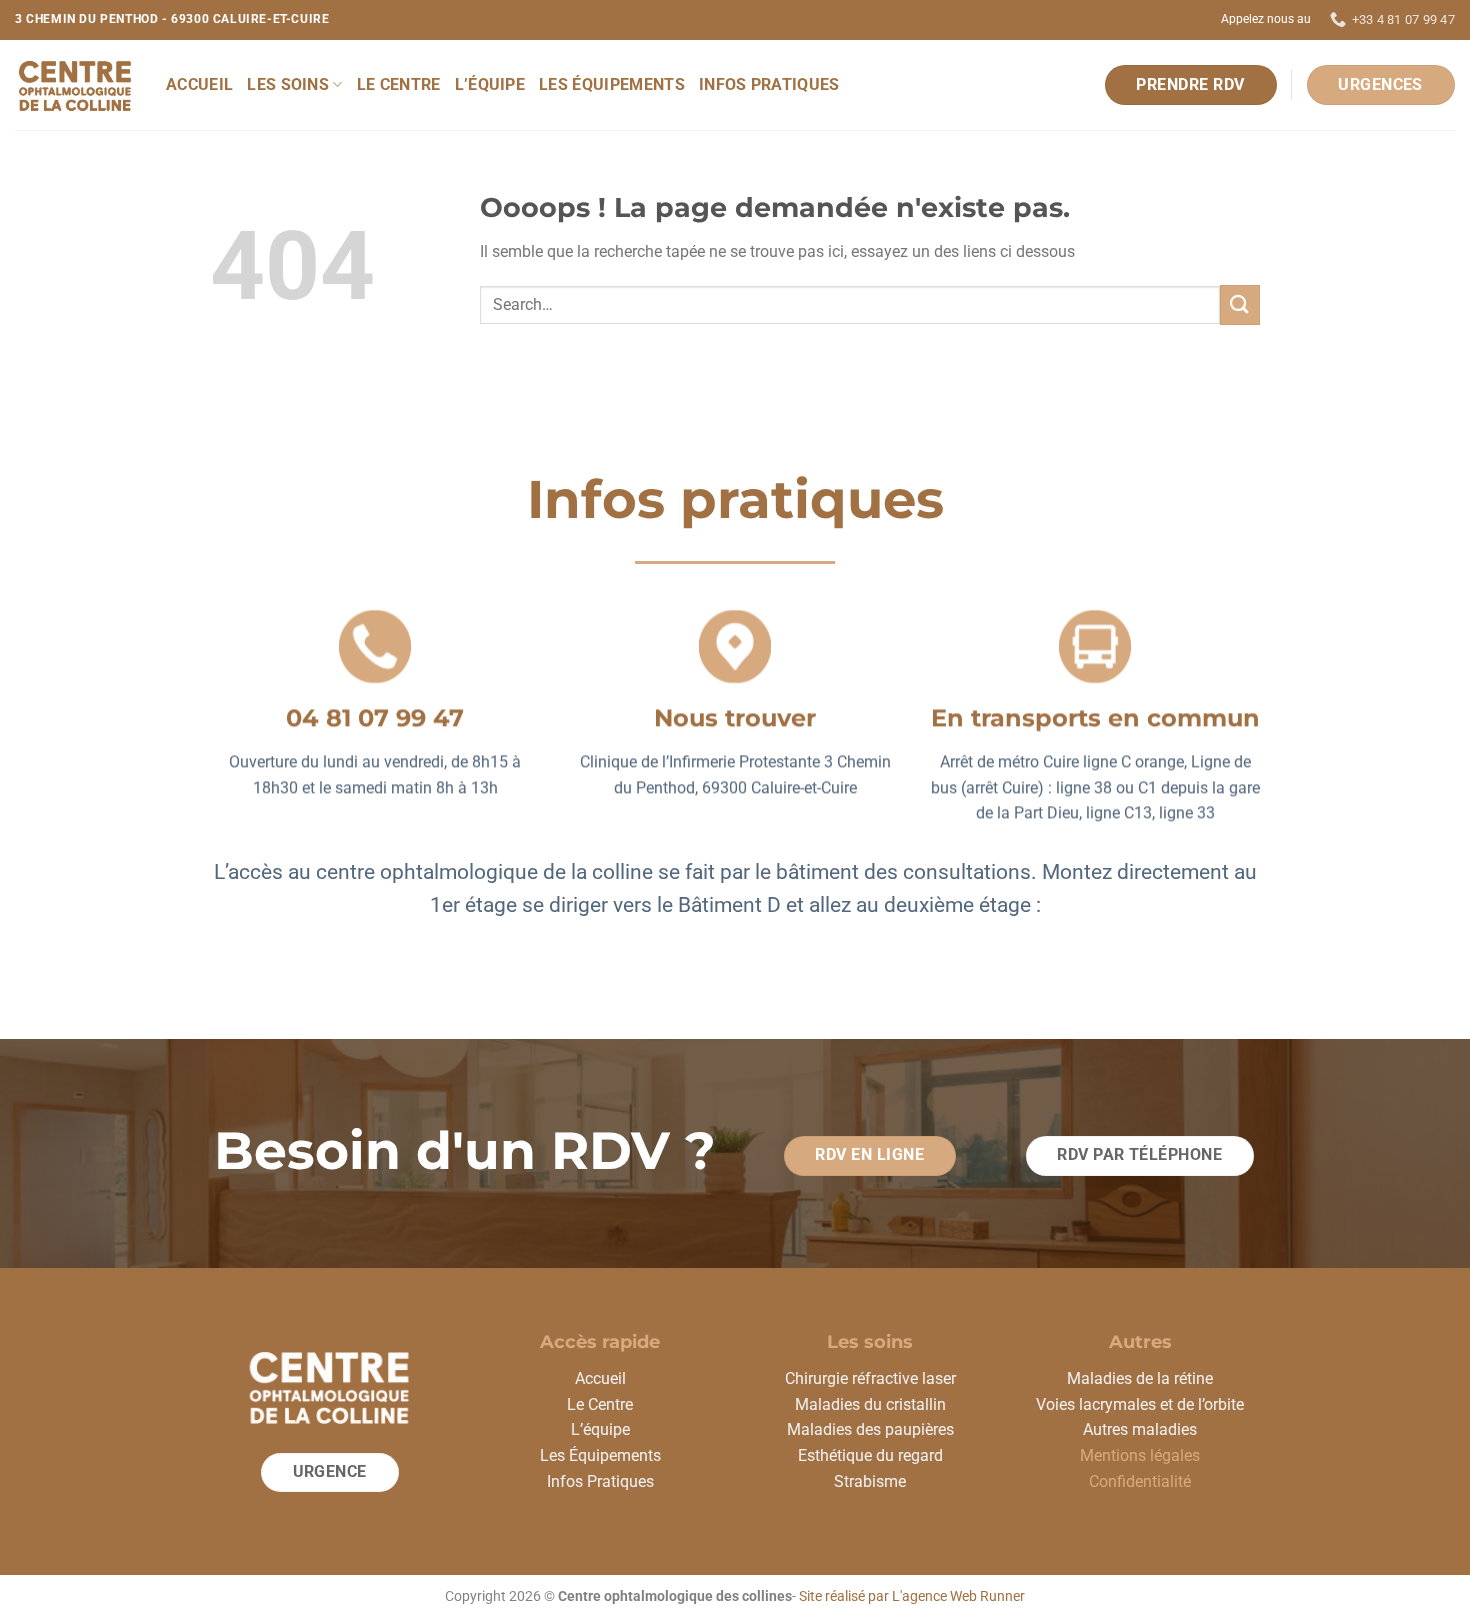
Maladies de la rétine (1140, 1378)
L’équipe (600, 1429)
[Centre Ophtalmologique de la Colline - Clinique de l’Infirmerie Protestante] (75, 85)
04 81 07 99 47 (375, 716)
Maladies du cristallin (870, 1404)
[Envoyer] (1240, 304)
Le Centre (600, 1404)
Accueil (600, 1378)
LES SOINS (288, 84)
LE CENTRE (399, 84)
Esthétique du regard (870, 1455)
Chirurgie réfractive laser (870, 1378)
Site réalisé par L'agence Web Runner (912, 1596)
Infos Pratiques (600, 1481)
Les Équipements (600, 1455)
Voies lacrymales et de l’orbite (1140, 1404)
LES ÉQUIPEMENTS (612, 84)
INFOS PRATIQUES (769, 84)
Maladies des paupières (870, 1429)
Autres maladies (1140, 1429)
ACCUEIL (199, 84)
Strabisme (870, 1481)
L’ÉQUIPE (490, 84)
